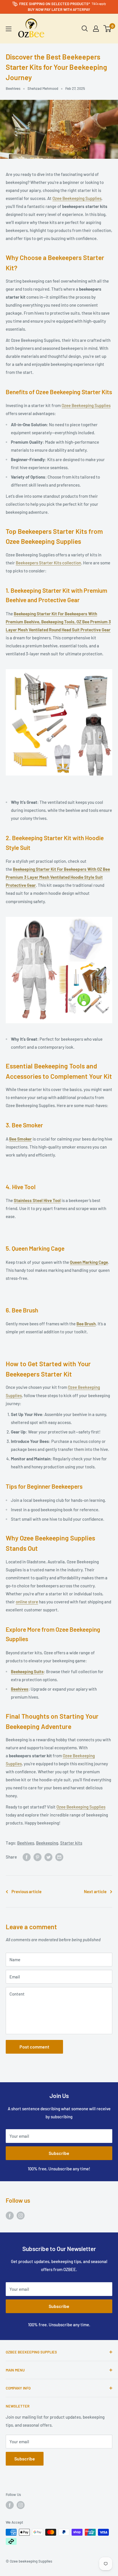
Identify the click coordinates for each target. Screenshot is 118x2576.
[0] (108, 29)
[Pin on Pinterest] (38, 1857)
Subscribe (59, 2153)
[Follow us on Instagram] (21, 2215)
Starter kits (71, 1843)
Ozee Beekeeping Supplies (77, 198)
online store (27, 1602)
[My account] (96, 29)
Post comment (34, 2047)
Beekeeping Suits (27, 1671)
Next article (95, 1891)
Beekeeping (47, 1843)
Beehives (13, 88)
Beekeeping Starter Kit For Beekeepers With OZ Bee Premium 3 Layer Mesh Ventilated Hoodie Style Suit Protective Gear (58, 877)
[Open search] (85, 29)
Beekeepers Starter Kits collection (48, 563)
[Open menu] (9, 29)
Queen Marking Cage (89, 1262)
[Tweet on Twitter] (48, 1857)
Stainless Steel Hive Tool (37, 1200)
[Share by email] (59, 1857)
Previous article (26, 1891)
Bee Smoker (20, 1139)
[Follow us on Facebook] (10, 2215)
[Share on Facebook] (27, 1857)
